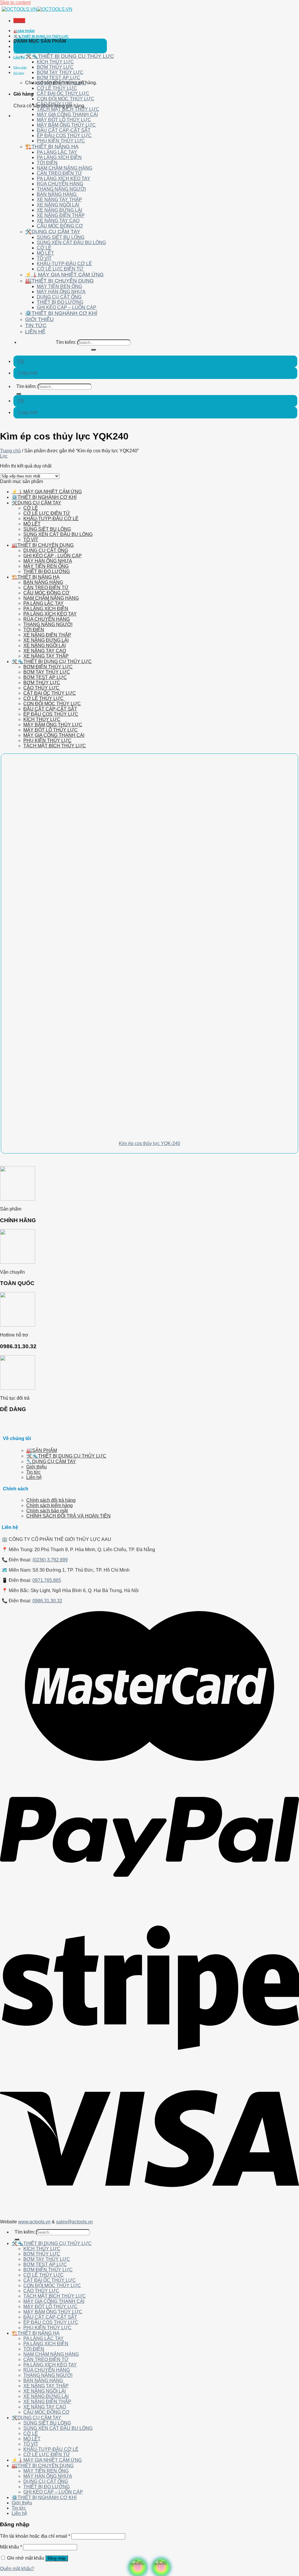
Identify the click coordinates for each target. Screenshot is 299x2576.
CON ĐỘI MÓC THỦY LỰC (66, 99)
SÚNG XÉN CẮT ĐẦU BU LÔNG (71, 243)
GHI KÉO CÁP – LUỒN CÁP (67, 307)
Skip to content (15, 2)
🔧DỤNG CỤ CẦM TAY (51, 1462)
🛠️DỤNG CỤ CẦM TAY (53, 232)
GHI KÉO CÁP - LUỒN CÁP (53, 556)
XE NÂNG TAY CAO (58, 221)
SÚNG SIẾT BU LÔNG (61, 237)
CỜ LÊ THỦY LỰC (57, 88)
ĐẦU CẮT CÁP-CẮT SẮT (64, 130)
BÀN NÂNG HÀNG (57, 194)
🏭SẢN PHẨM (24, 31)
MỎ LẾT (45, 253)
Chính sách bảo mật (47, 1511)
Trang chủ (10, 451)
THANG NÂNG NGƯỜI (61, 189)
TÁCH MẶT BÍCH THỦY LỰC (68, 109)
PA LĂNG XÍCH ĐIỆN (59, 157)
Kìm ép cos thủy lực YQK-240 (149, 1143)
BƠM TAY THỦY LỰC (60, 72)
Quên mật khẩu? (17, 2569)
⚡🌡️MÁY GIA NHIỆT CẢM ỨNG (64, 275)
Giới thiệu (21, 47)
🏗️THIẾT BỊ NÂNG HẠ (52, 146)
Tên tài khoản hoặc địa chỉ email (35, 2536)
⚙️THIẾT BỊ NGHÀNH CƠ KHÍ (61, 313)
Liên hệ (19, 57)
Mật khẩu (11, 2547)
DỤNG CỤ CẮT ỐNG (59, 297)
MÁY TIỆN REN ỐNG (59, 286)
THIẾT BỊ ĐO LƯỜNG (60, 302)
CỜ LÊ (44, 248)
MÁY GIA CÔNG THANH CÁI (67, 114)
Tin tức (19, 52)
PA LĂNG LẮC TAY (57, 152)
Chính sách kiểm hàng (49, 1505)
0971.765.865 (47, 1580)
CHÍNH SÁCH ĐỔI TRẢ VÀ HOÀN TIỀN (68, 1516)
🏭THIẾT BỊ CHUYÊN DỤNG (59, 281)
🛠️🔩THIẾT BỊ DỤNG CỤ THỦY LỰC (41, 36)
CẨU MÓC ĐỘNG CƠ (60, 226)
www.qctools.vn (34, 2222)
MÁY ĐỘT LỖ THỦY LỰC (64, 120)
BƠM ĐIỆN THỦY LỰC (61, 83)
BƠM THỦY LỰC (55, 67)
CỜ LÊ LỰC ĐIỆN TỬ (60, 269)
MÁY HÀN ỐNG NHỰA (61, 292)
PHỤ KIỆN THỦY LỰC (61, 141)
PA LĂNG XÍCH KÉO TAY (64, 179)
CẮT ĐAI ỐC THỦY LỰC (63, 93)
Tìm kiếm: (66, 342)
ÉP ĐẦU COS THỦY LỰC (64, 136)
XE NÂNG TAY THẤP (59, 200)
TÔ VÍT (44, 258)
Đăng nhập (57, 2558)
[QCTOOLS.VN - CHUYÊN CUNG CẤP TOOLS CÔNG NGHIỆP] (37, 9)
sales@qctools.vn (74, 2222)
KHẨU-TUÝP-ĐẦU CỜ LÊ (64, 264)
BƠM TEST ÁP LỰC (59, 78)
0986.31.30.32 (47, 1601)
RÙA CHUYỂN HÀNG (60, 184)
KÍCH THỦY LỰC (55, 62)
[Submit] (93, 350)
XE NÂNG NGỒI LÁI (58, 205)
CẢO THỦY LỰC (55, 104)
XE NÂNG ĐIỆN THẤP (61, 215)
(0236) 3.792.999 (50, 1560)
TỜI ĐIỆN (47, 163)
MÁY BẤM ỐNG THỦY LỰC (66, 125)
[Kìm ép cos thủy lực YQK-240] (83, 1131)
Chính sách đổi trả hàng (51, 1500)
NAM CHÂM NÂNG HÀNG (65, 168)
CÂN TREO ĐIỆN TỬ (59, 173)
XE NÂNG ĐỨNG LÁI (59, 210)
